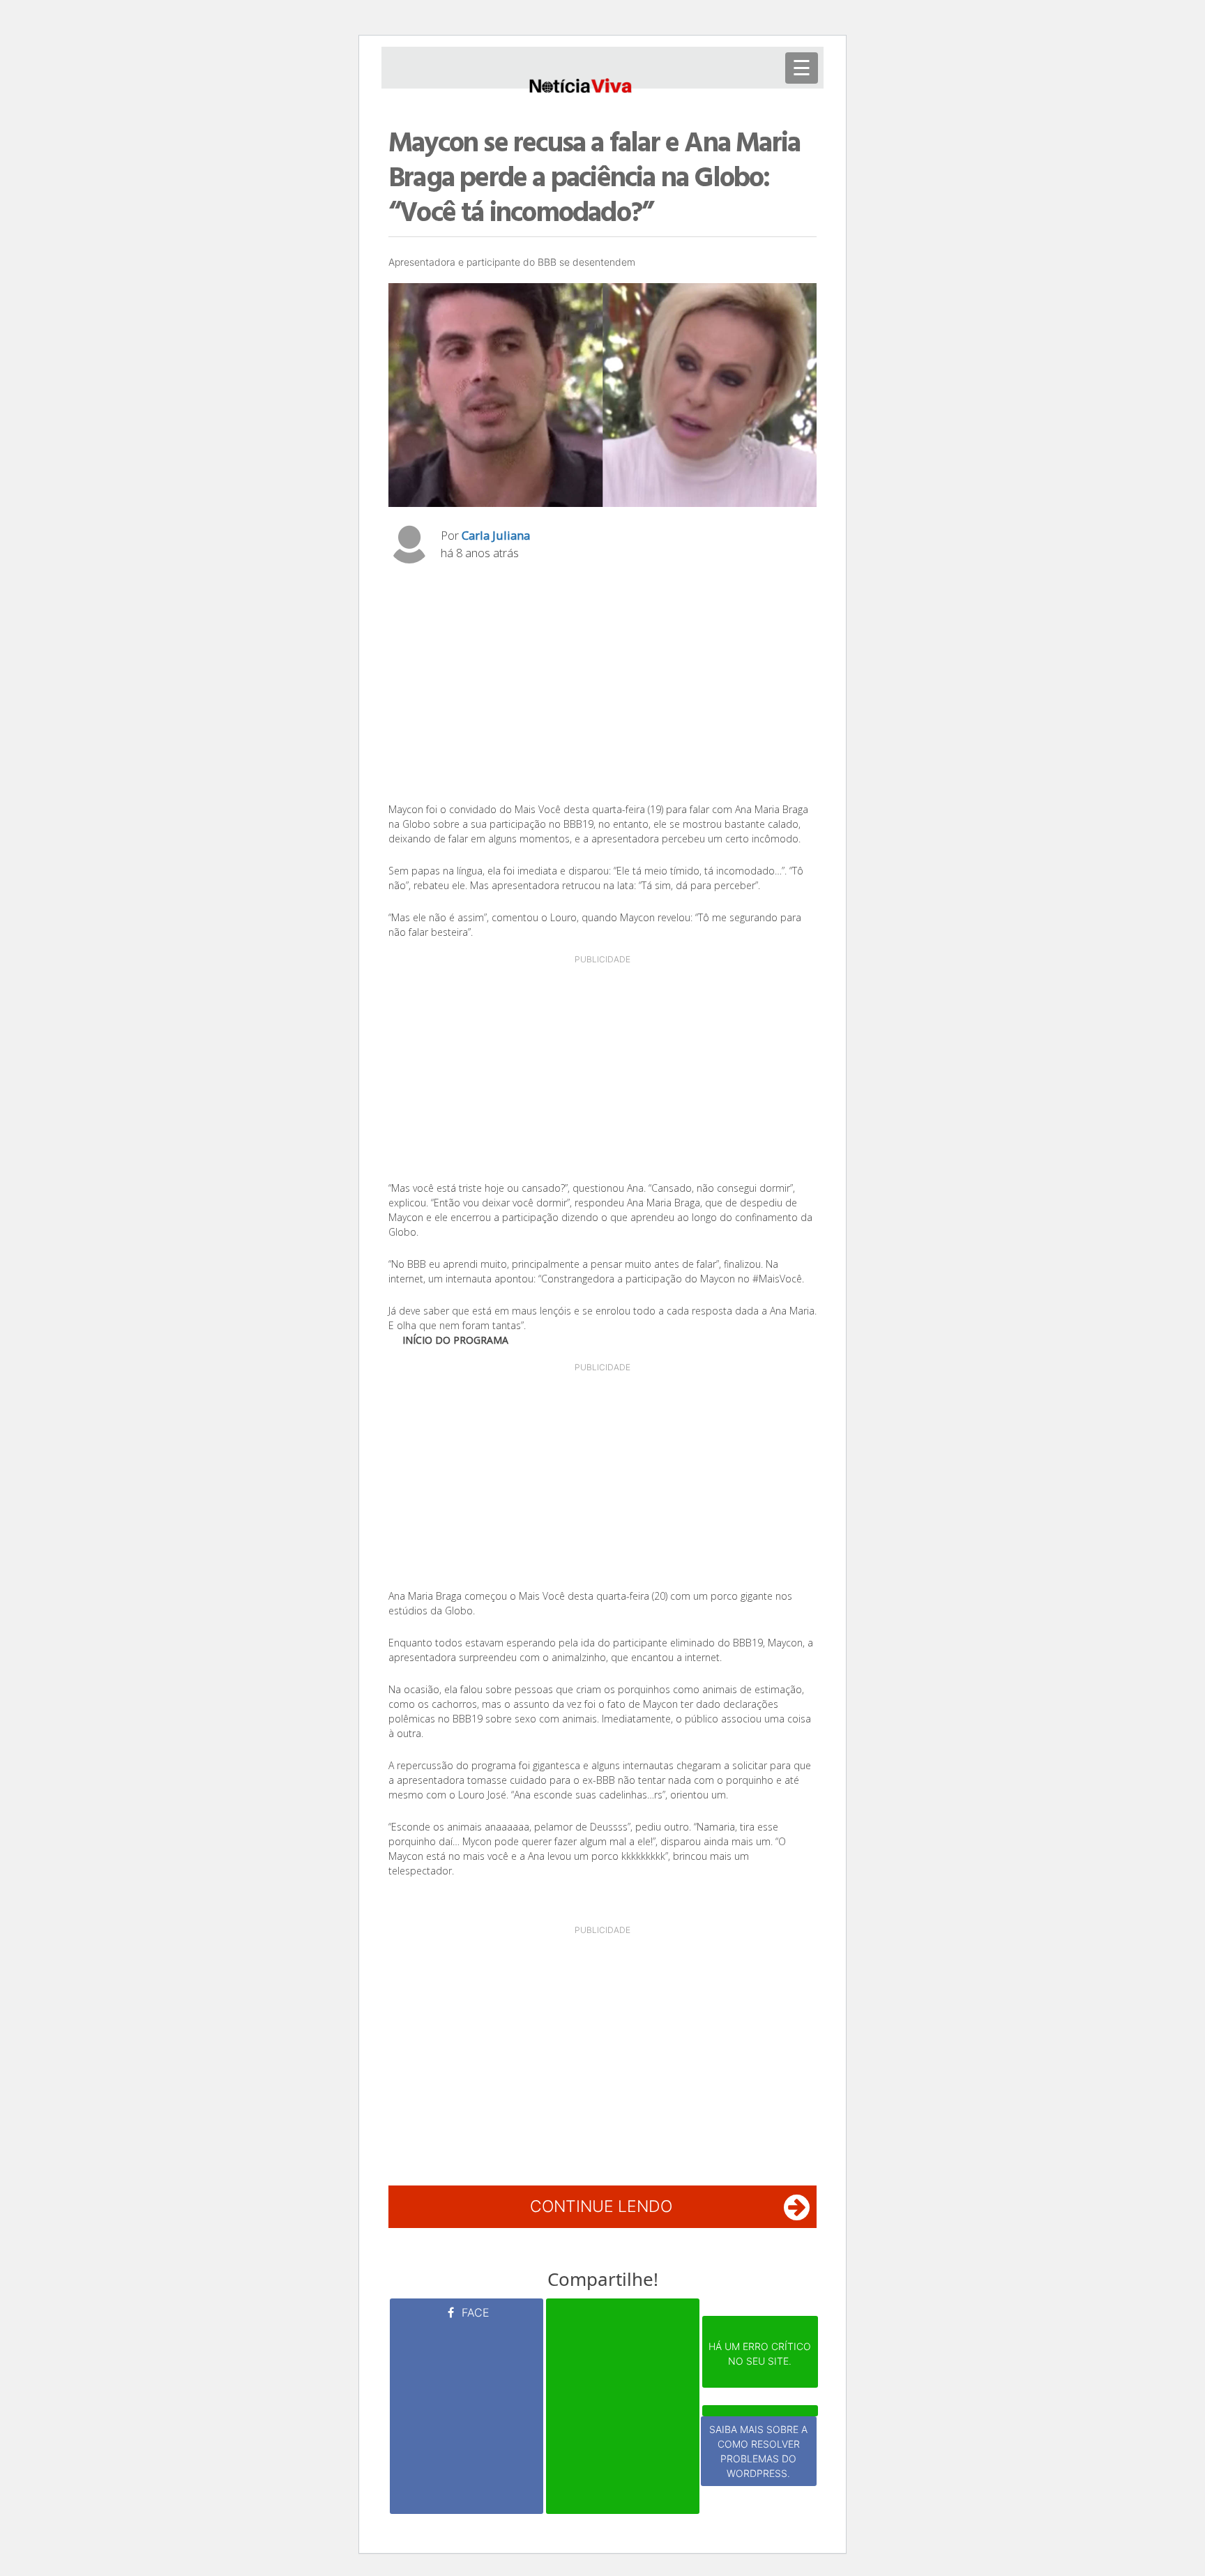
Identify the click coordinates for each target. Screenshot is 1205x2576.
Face (474, 2312)
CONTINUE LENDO (601, 2206)
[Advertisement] (602, 687)
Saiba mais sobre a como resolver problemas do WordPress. (758, 2451)
